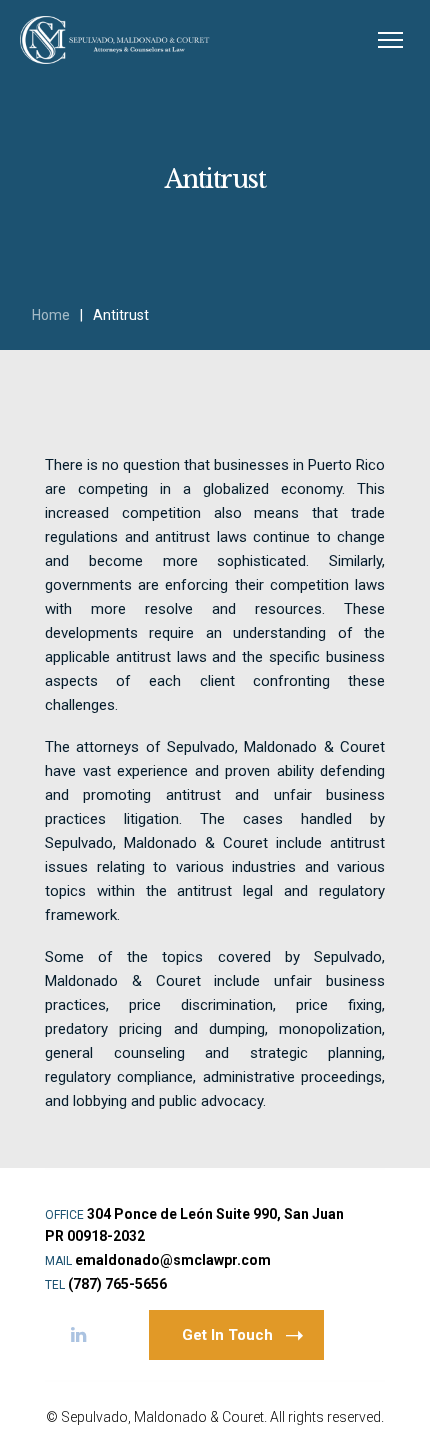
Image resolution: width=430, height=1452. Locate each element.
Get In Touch (227, 1335)
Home (51, 315)
